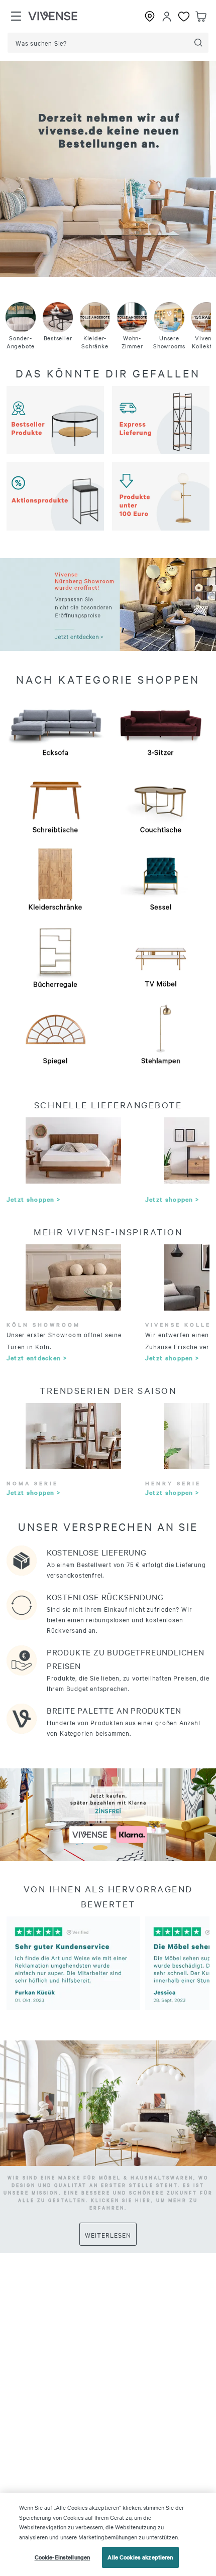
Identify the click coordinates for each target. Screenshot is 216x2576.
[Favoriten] (184, 17)
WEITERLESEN (108, 2235)
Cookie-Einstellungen (63, 2557)
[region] (108, 2534)
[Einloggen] (167, 17)
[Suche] (198, 43)
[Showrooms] (150, 17)
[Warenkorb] (201, 17)
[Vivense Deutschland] (53, 17)
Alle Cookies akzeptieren (140, 2557)
